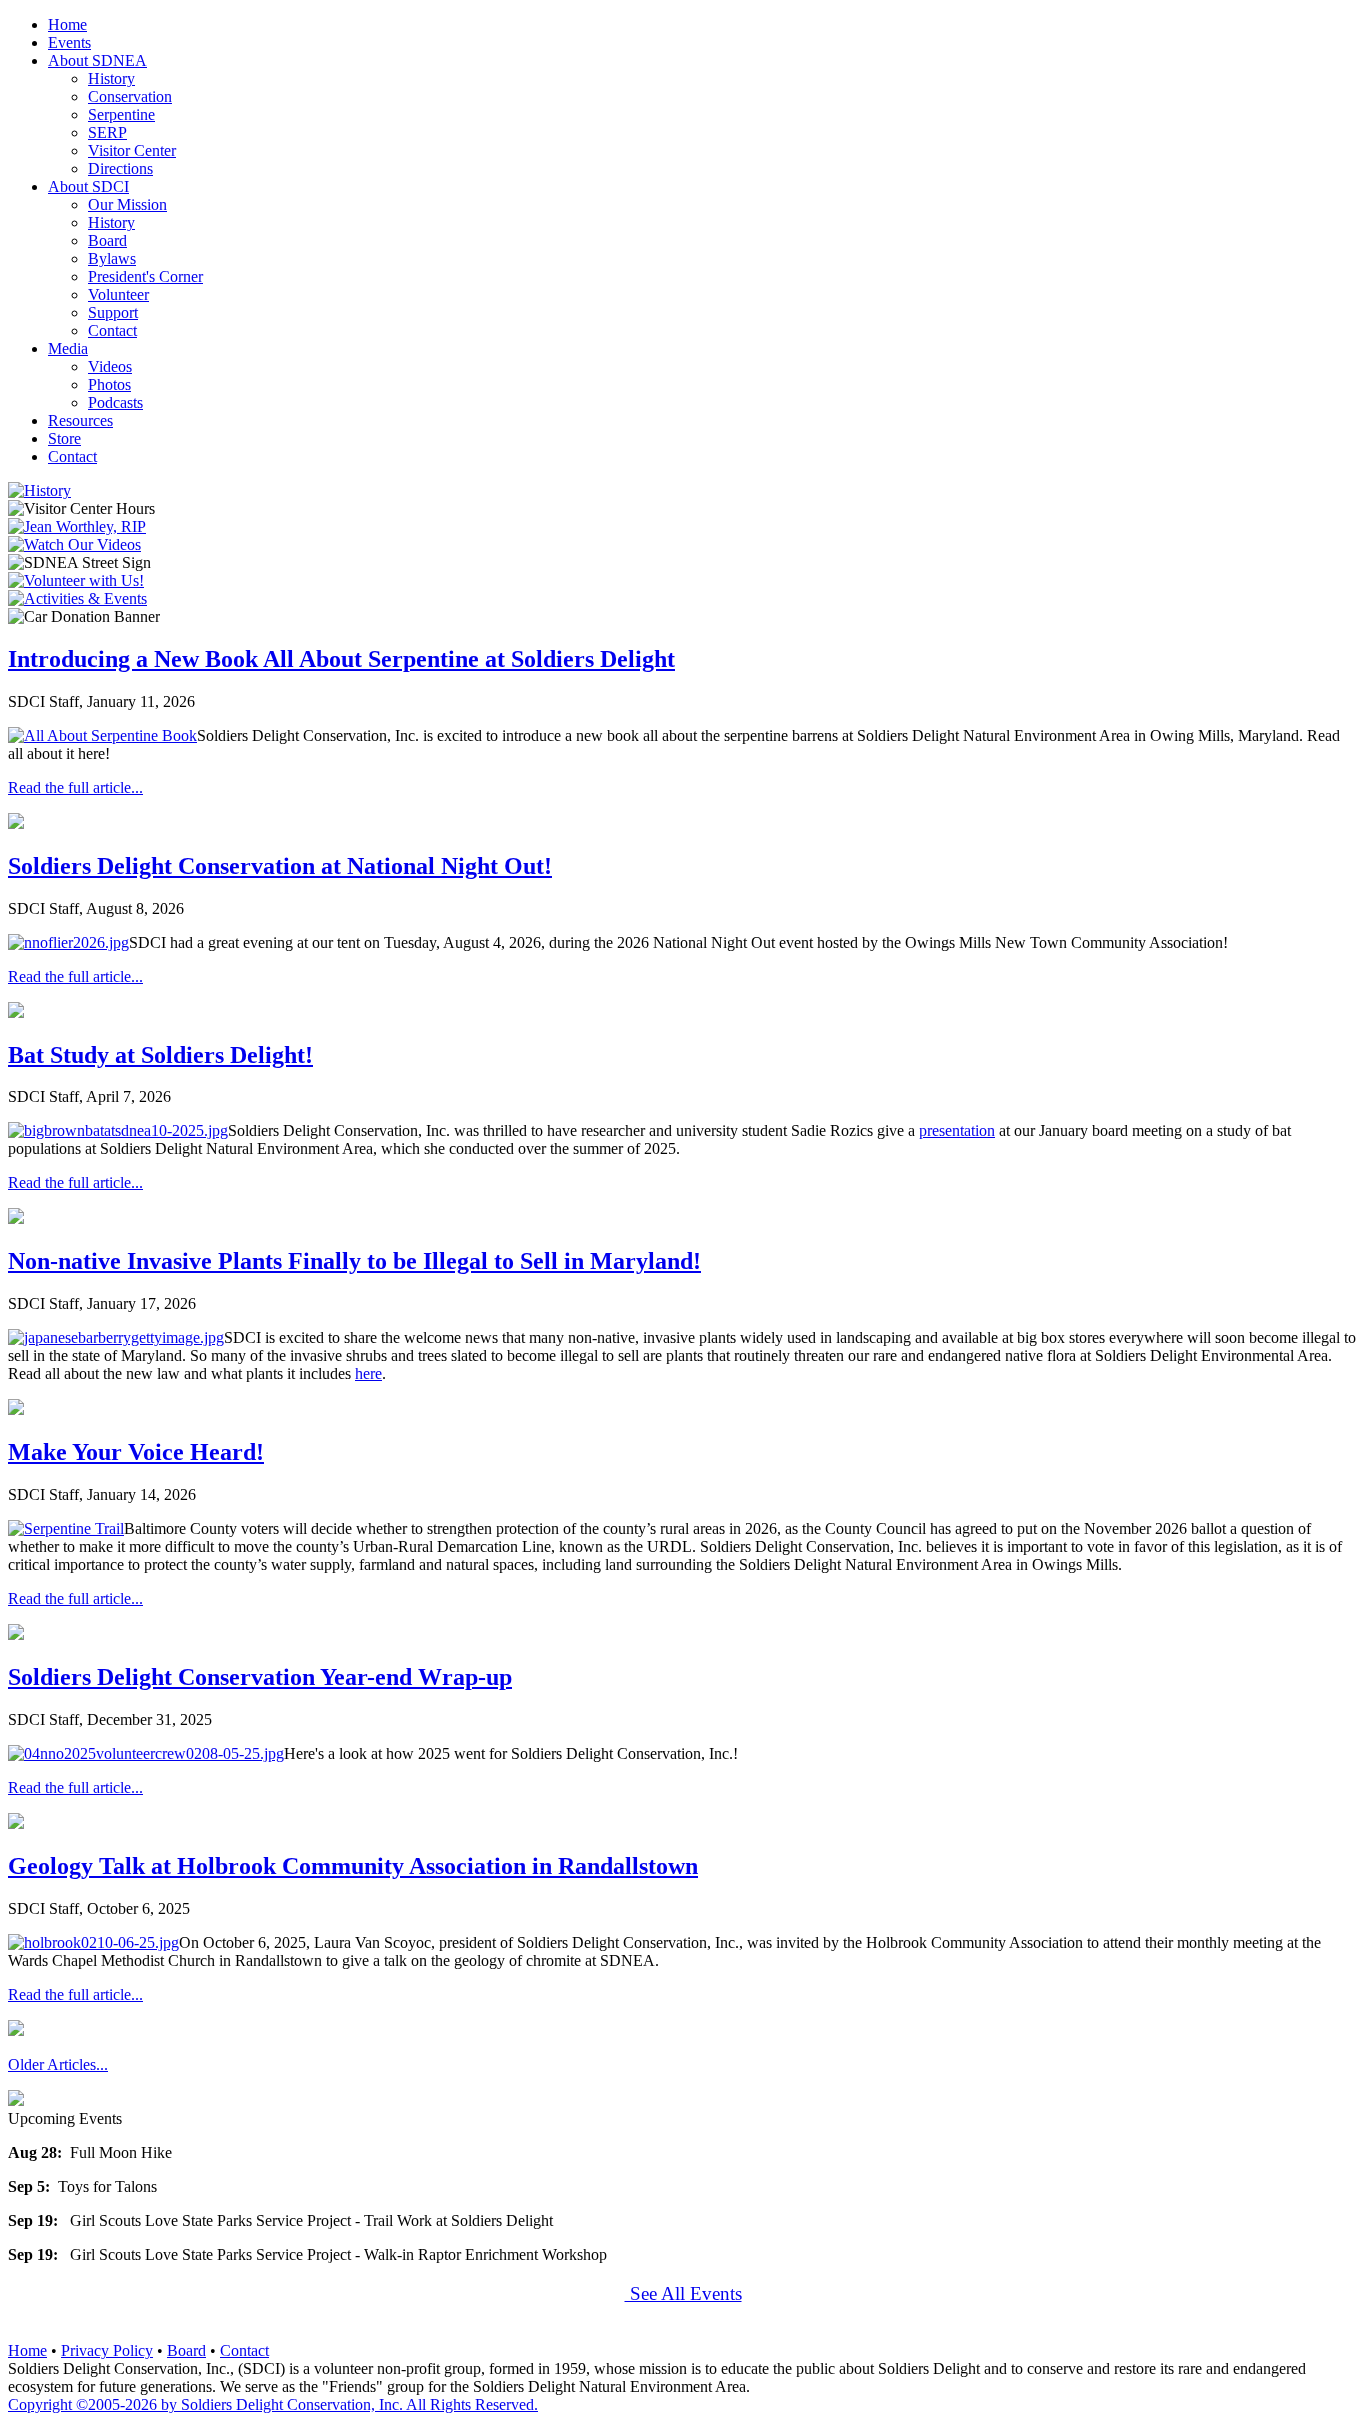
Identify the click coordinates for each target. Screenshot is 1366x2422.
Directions (120, 168)
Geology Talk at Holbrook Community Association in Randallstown (353, 1866)
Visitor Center (132, 150)
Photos (109, 384)
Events (69, 42)
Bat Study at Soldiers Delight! (160, 1055)
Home (67, 24)
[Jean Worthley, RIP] (77, 526)
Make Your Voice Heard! (136, 1452)
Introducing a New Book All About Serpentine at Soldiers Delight (341, 659)
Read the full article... (75, 787)
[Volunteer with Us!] (76, 580)
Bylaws (112, 258)
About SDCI (88, 186)
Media (68, 348)
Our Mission (127, 204)
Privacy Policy (107, 2350)
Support (113, 312)
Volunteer (118, 294)
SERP (107, 132)
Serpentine (121, 114)
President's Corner (145, 276)
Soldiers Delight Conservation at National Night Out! (280, 866)
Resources (80, 420)
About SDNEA (97, 60)
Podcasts (115, 402)
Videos (110, 366)
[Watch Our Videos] (74, 544)
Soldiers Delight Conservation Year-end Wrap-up (260, 1677)
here (368, 1373)
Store (64, 438)
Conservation (130, 96)
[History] (39, 490)
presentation (957, 1130)
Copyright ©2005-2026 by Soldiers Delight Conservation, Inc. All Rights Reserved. (273, 2404)
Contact (112, 330)
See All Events (683, 2293)
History (111, 78)
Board (107, 240)
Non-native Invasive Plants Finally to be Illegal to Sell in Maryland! (354, 1261)
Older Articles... (58, 2064)
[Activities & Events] (77, 598)
